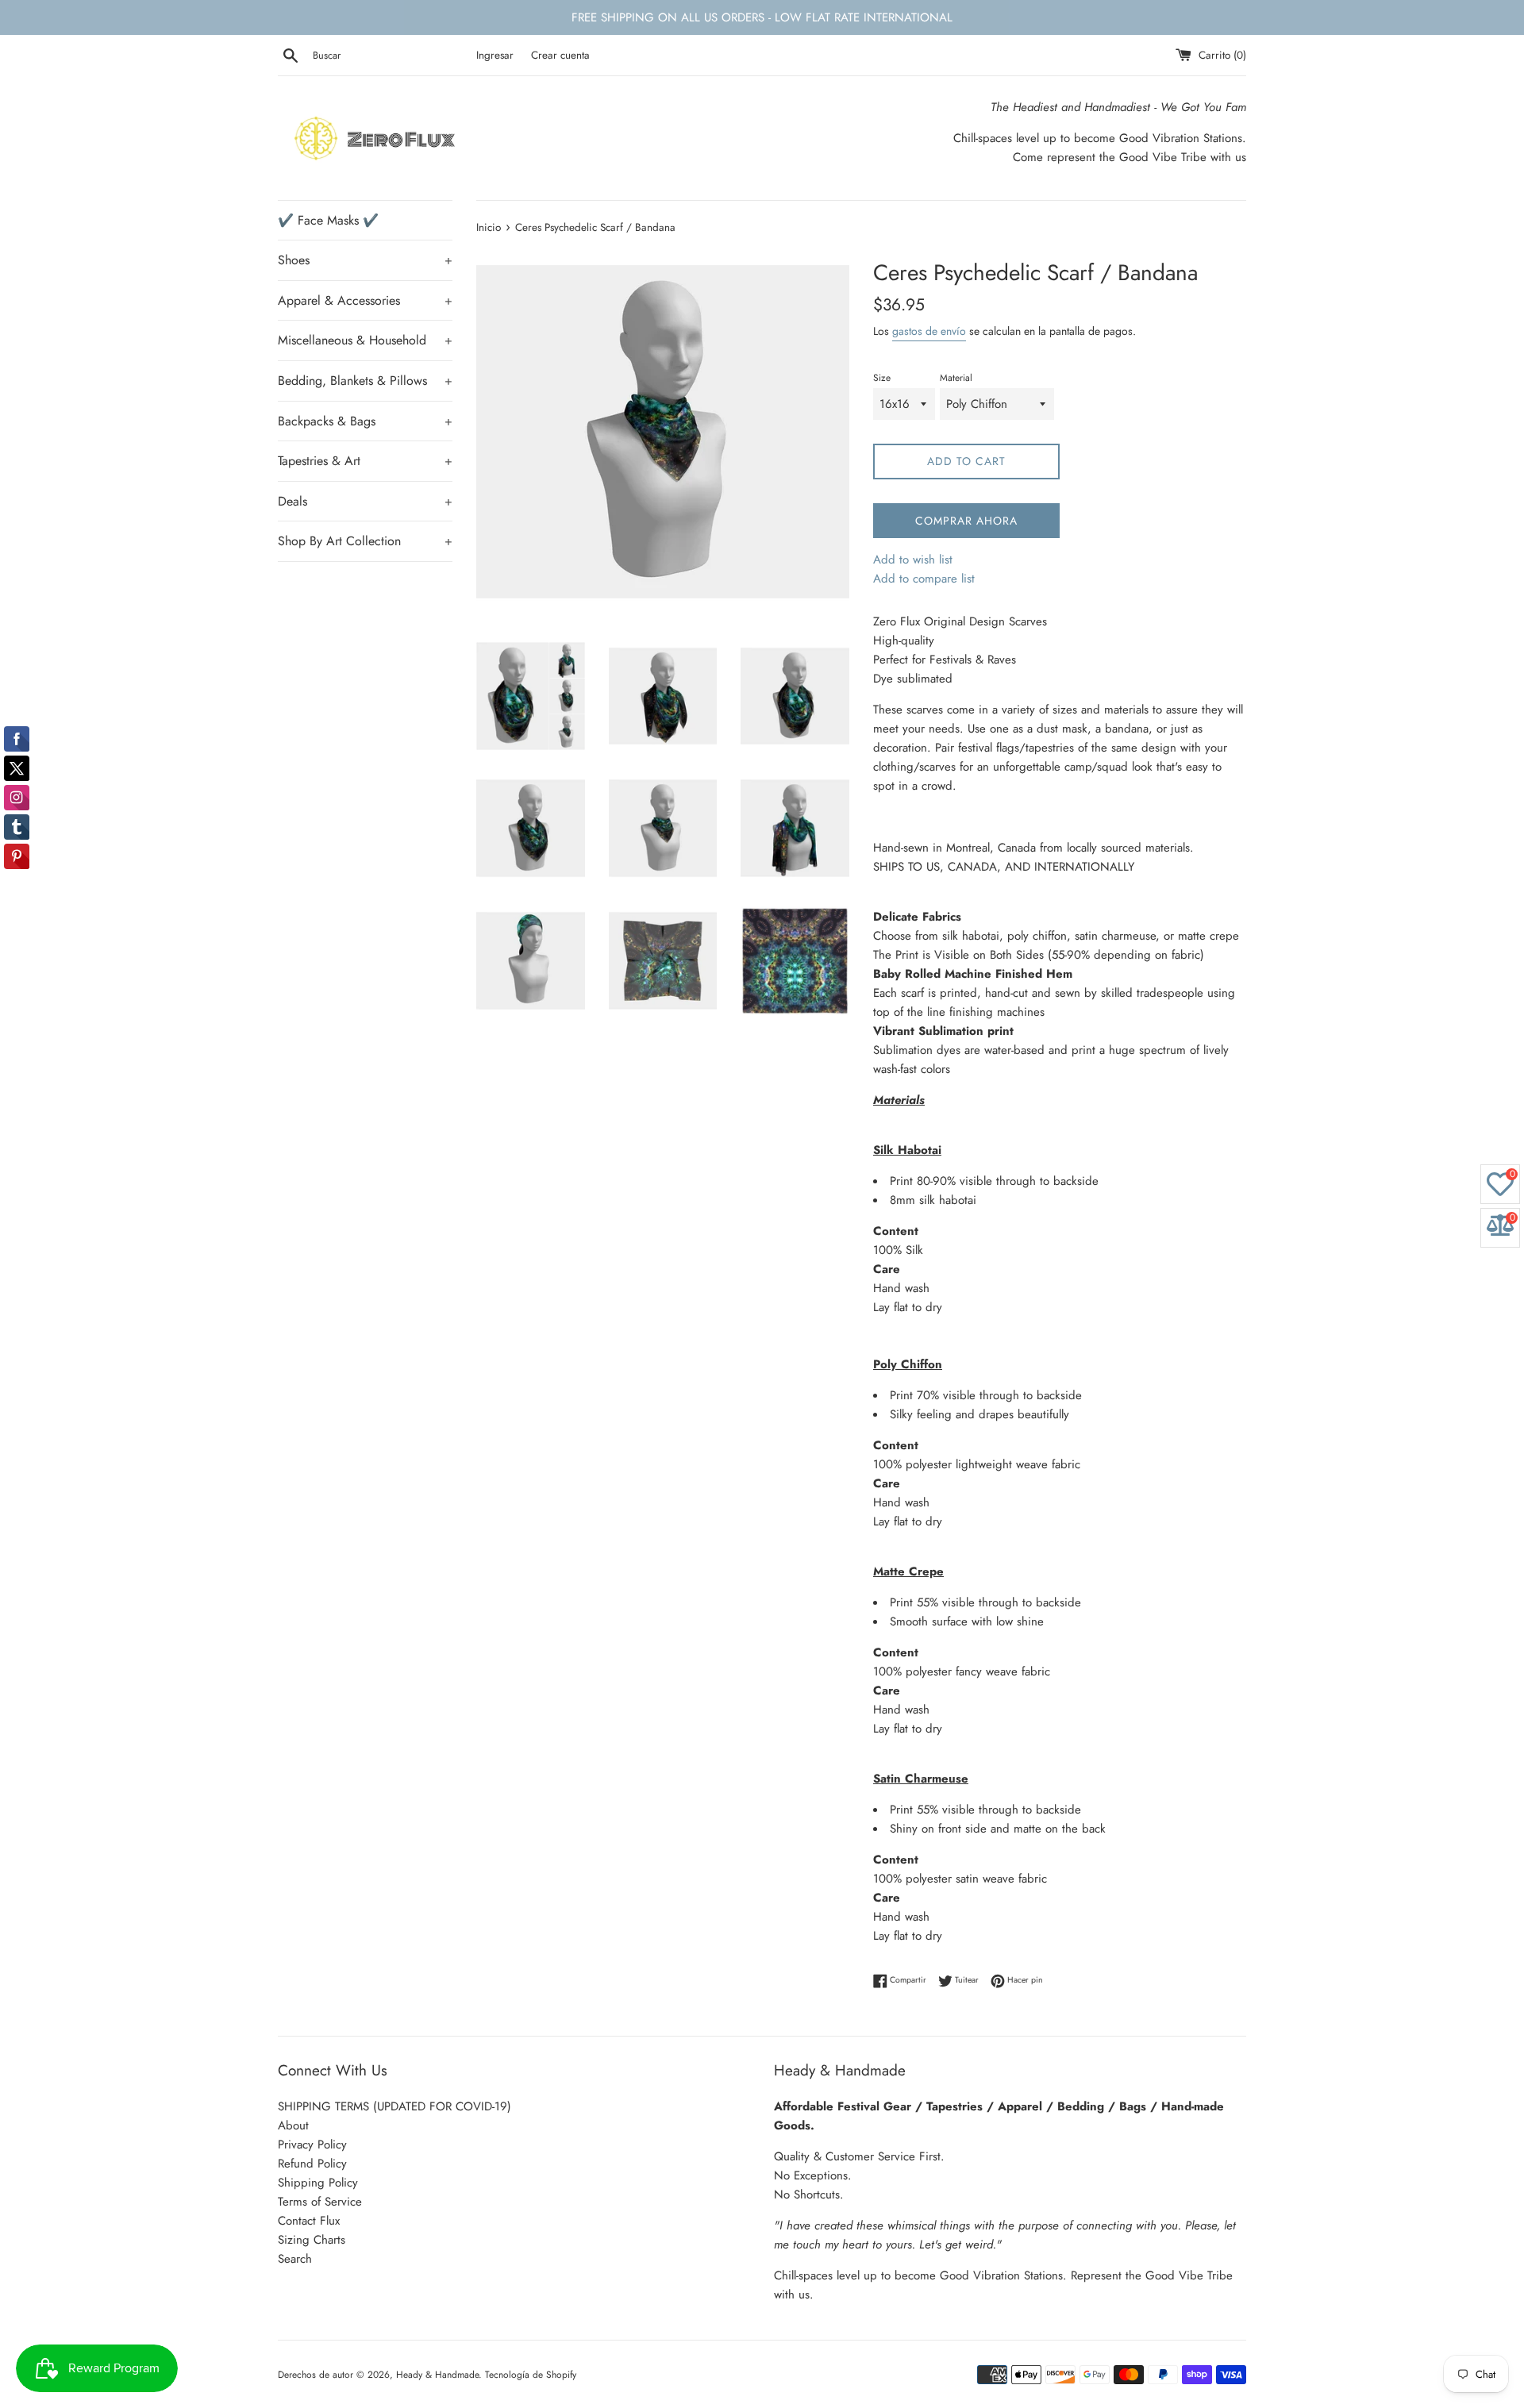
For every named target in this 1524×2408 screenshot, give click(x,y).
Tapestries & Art (365, 461)
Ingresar (495, 55)
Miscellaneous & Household (365, 340)
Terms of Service (320, 2202)
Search (295, 2259)
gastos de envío (929, 331)
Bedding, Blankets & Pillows (365, 381)
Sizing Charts (312, 2240)
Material (956, 378)
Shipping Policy (318, 2183)
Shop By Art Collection (365, 541)
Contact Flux (309, 2221)
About (293, 2125)
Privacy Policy (312, 2145)
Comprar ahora (966, 521)
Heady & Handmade (437, 2375)
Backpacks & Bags (365, 421)
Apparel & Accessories (365, 300)
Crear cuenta (560, 55)
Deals (365, 501)
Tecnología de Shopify (531, 2375)
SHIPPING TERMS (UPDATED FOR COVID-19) (394, 2106)
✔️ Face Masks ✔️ (328, 220)
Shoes (365, 260)
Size (882, 378)
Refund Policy (312, 2164)
